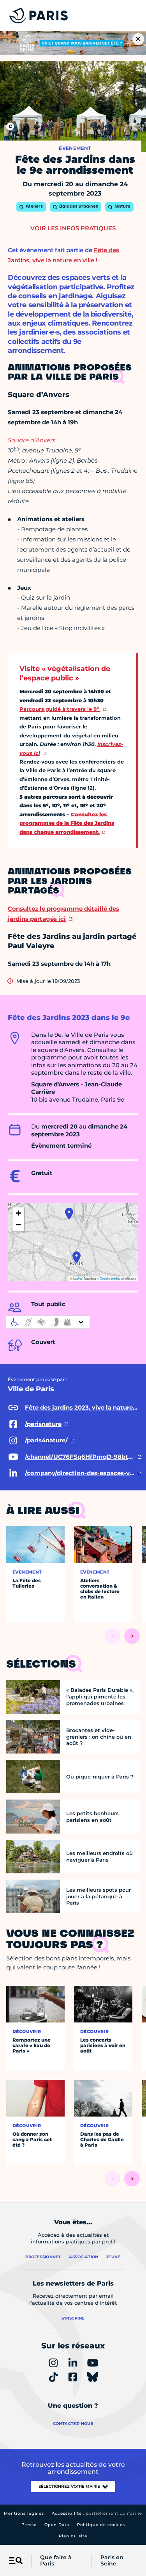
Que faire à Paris (56, 2561)
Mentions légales (24, 2513)
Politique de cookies (101, 2525)
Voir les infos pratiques (73, 228)
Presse (29, 2525)
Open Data (57, 2525)
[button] (69, 1214)
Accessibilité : (97, 2513)
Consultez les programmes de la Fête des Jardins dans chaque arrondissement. (67, 823)
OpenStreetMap (110, 1278)
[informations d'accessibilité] (48, 1322)
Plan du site (73, 2536)
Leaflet (77, 1278)
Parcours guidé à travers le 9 (59, 709)
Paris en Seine (112, 2561)
